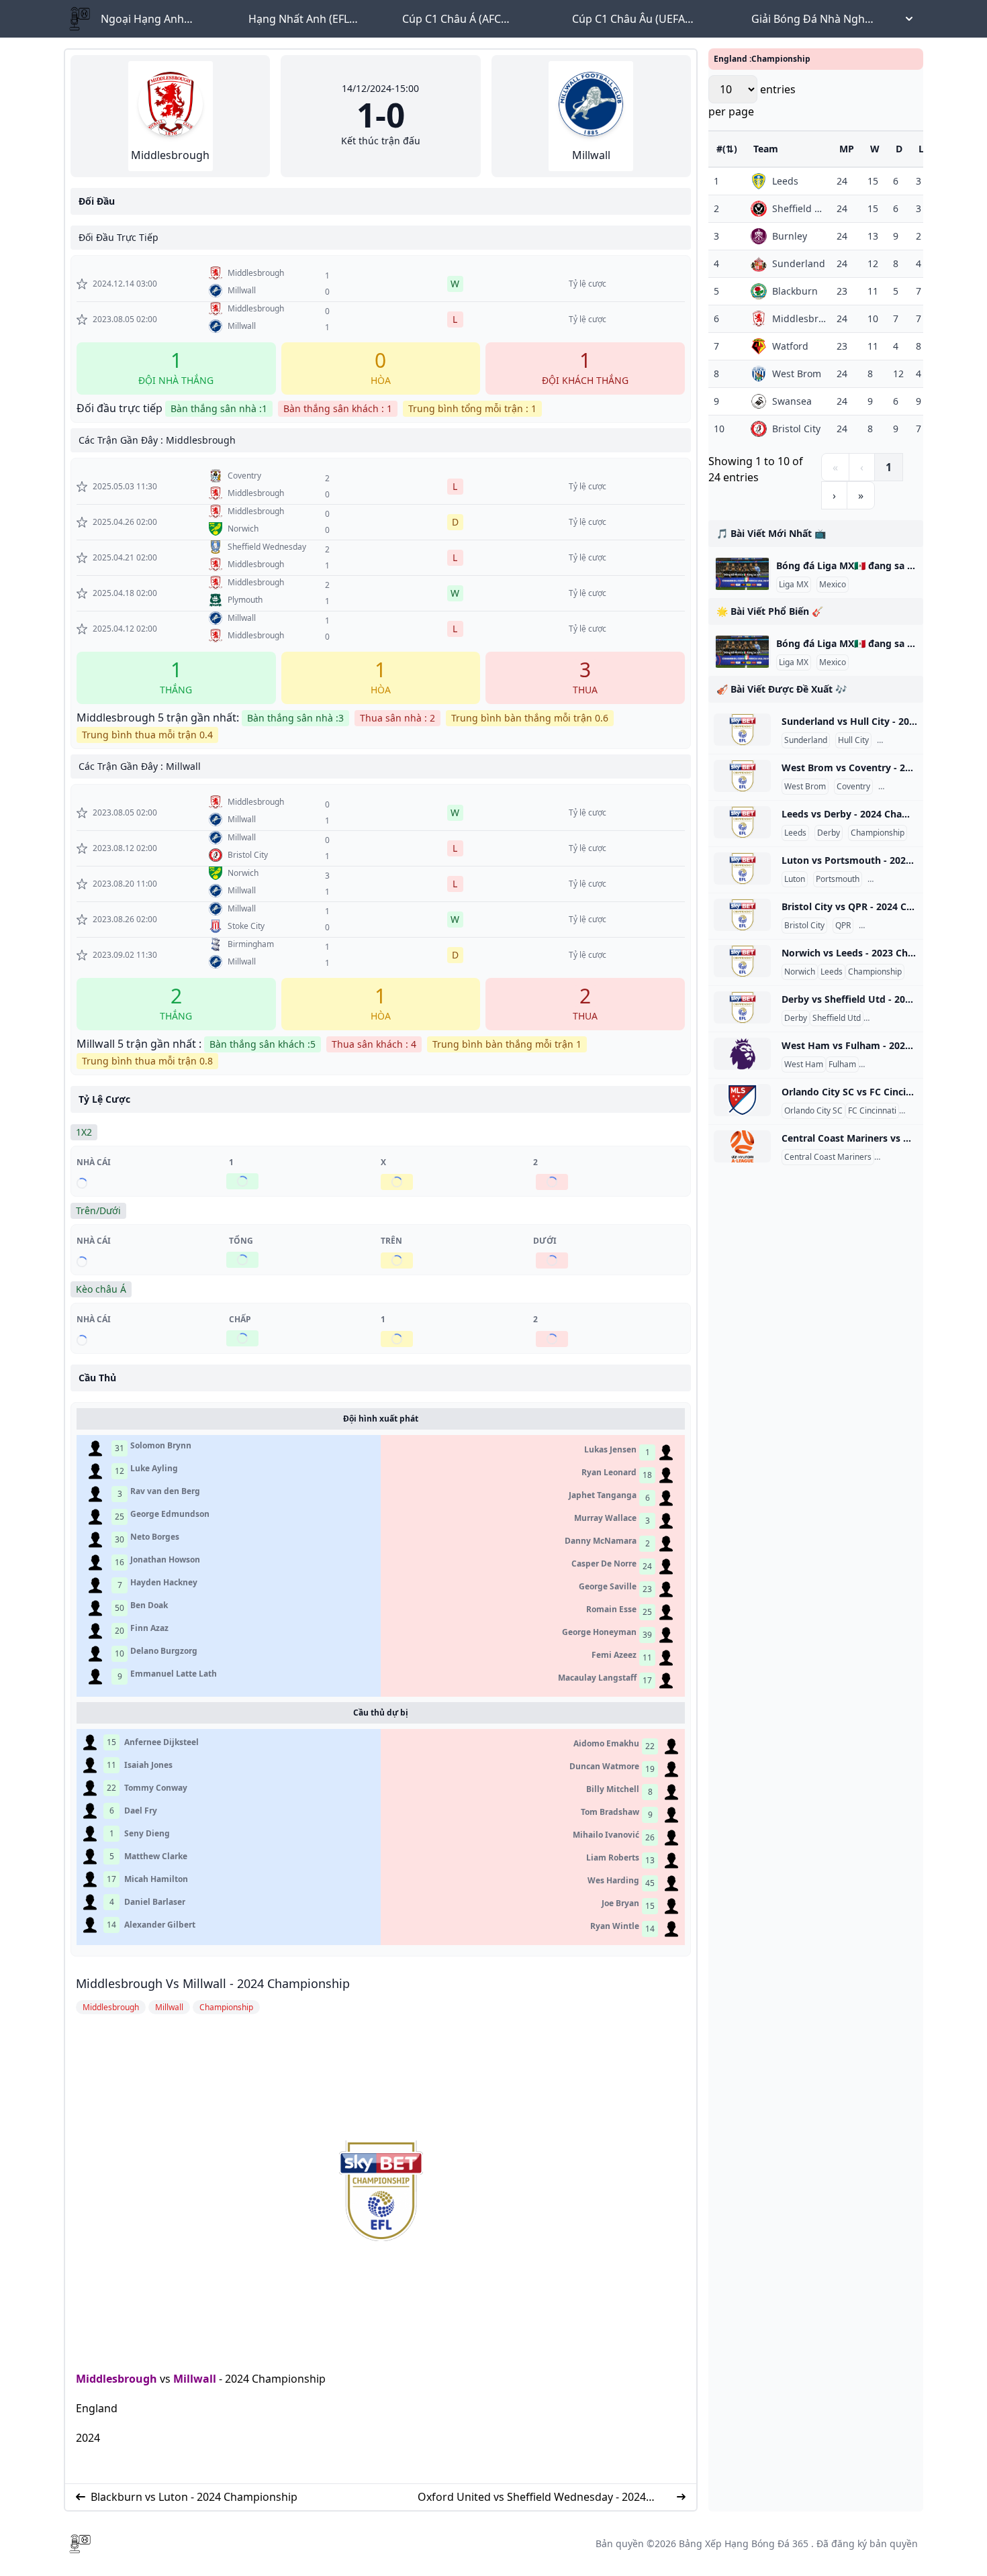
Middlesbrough (116, 2379)
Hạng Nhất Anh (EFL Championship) (299, 19)
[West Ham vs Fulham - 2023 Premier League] (742, 1054)
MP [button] (847, 149)
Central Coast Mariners (828, 1157)
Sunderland (806, 740)
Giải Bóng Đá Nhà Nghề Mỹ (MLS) (811, 19)
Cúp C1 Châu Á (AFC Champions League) (453, 19)
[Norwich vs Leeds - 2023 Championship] (742, 961)
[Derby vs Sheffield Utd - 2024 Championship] (742, 1007)
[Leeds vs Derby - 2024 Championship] (742, 822)
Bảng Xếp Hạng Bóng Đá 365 (744, 2543)
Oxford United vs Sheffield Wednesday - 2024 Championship (532, 2497)
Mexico (833, 585)
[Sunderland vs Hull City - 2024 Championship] (742, 730)
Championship (906, 740)
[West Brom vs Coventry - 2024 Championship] (742, 776)
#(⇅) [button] (727, 149)
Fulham (842, 1064)
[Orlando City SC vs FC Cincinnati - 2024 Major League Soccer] (742, 1100)
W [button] (875, 149)
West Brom (805, 787)
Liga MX (794, 585)
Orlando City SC (813, 1111)
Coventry (853, 787)
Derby (829, 833)
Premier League (891, 1064)
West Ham (804, 1064)
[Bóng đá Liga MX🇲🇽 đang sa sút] (742, 574)
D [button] (899, 149)
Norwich (800, 972)
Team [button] (766, 149)
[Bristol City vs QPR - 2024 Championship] (742, 915)
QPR (843, 926)
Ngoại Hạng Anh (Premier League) (144, 19)
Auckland (894, 1157)
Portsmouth (838, 879)
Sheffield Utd (837, 1018)
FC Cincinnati (872, 1111)
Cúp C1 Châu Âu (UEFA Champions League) (628, 19)
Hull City (853, 740)
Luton (795, 879)
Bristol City (804, 926)
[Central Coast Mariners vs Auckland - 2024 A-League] (742, 1146)
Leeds (795, 833)
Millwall (195, 2379)
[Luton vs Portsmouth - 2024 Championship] (742, 869)
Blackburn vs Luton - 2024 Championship (194, 2497)
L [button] (921, 149)
